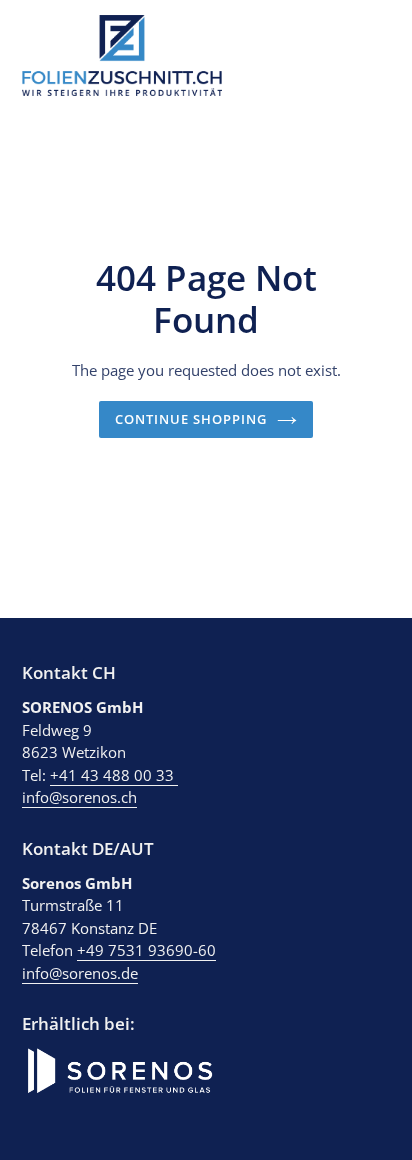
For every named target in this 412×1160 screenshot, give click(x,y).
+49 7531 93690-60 (146, 950)
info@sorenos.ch (79, 797)
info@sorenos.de (80, 973)
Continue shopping (191, 419)
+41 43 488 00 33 (114, 775)
